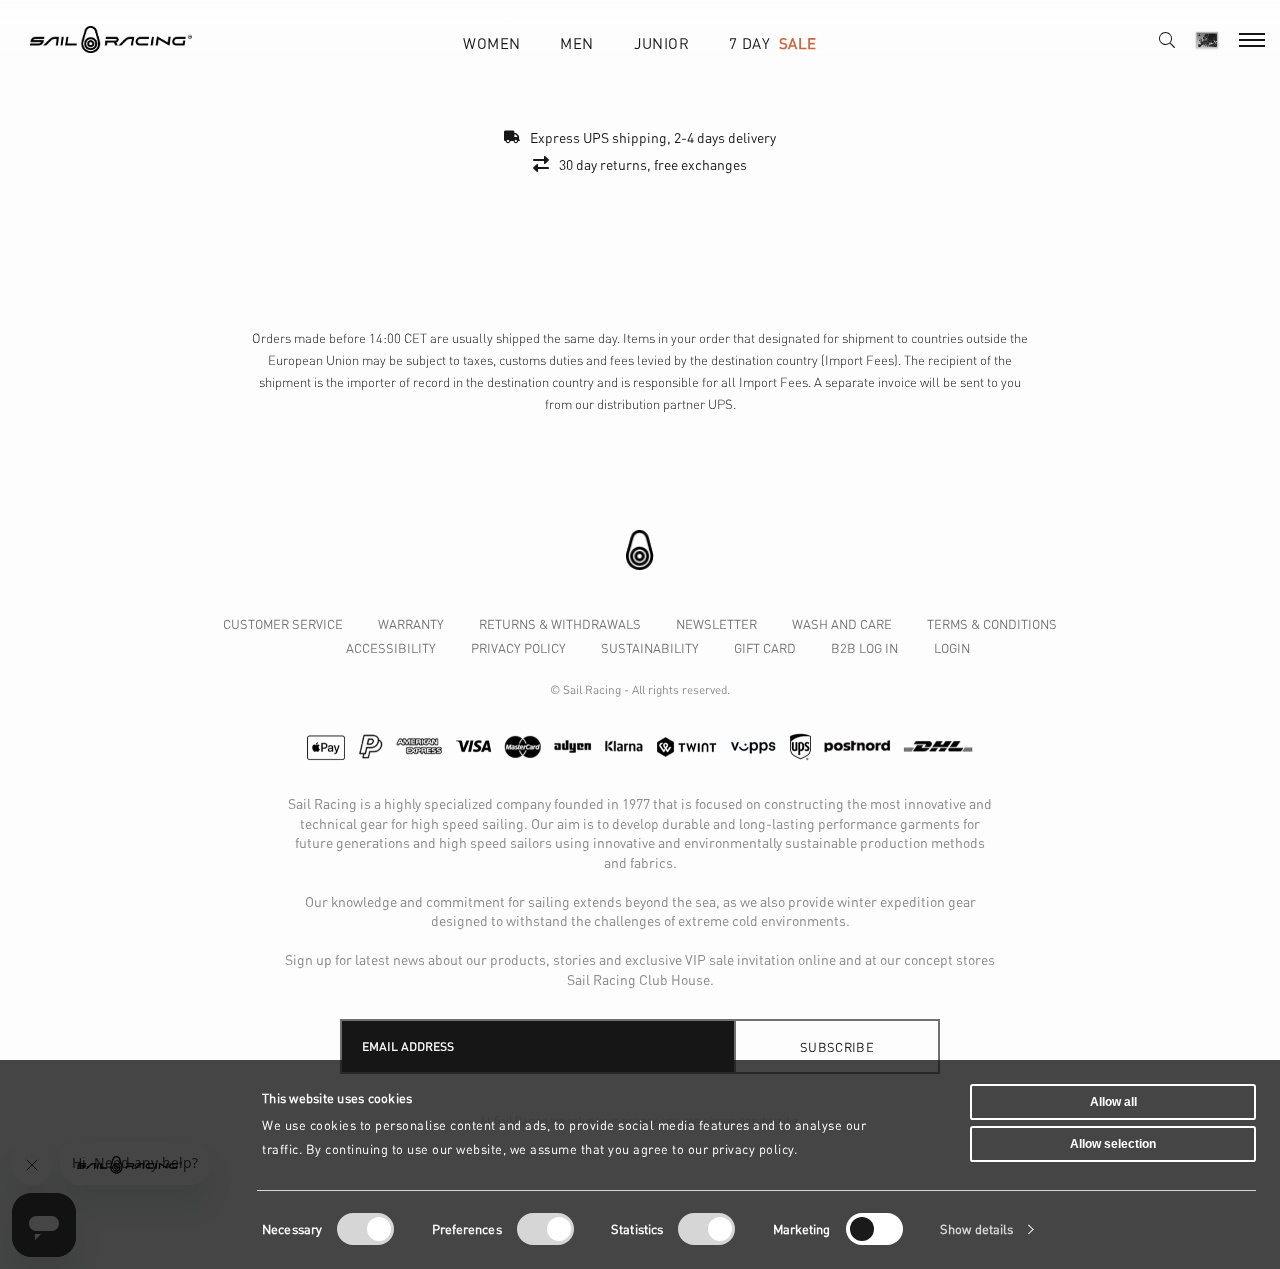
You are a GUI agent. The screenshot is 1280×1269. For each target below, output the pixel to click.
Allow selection (1113, 1143)
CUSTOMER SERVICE (283, 624)
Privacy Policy (518, 648)
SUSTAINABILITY (650, 648)
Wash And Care (842, 624)
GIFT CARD (765, 648)
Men (576, 43)
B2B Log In (864, 648)
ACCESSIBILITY (391, 648)
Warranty (411, 624)
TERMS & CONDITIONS (992, 624)
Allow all (1113, 1102)
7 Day (772, 43)
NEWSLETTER (716, 624)
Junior (661, 43)
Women (491, 43)
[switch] (545, 1229)
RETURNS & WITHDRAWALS (560, 624)
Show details (976, 1229)
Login (952, 648)
